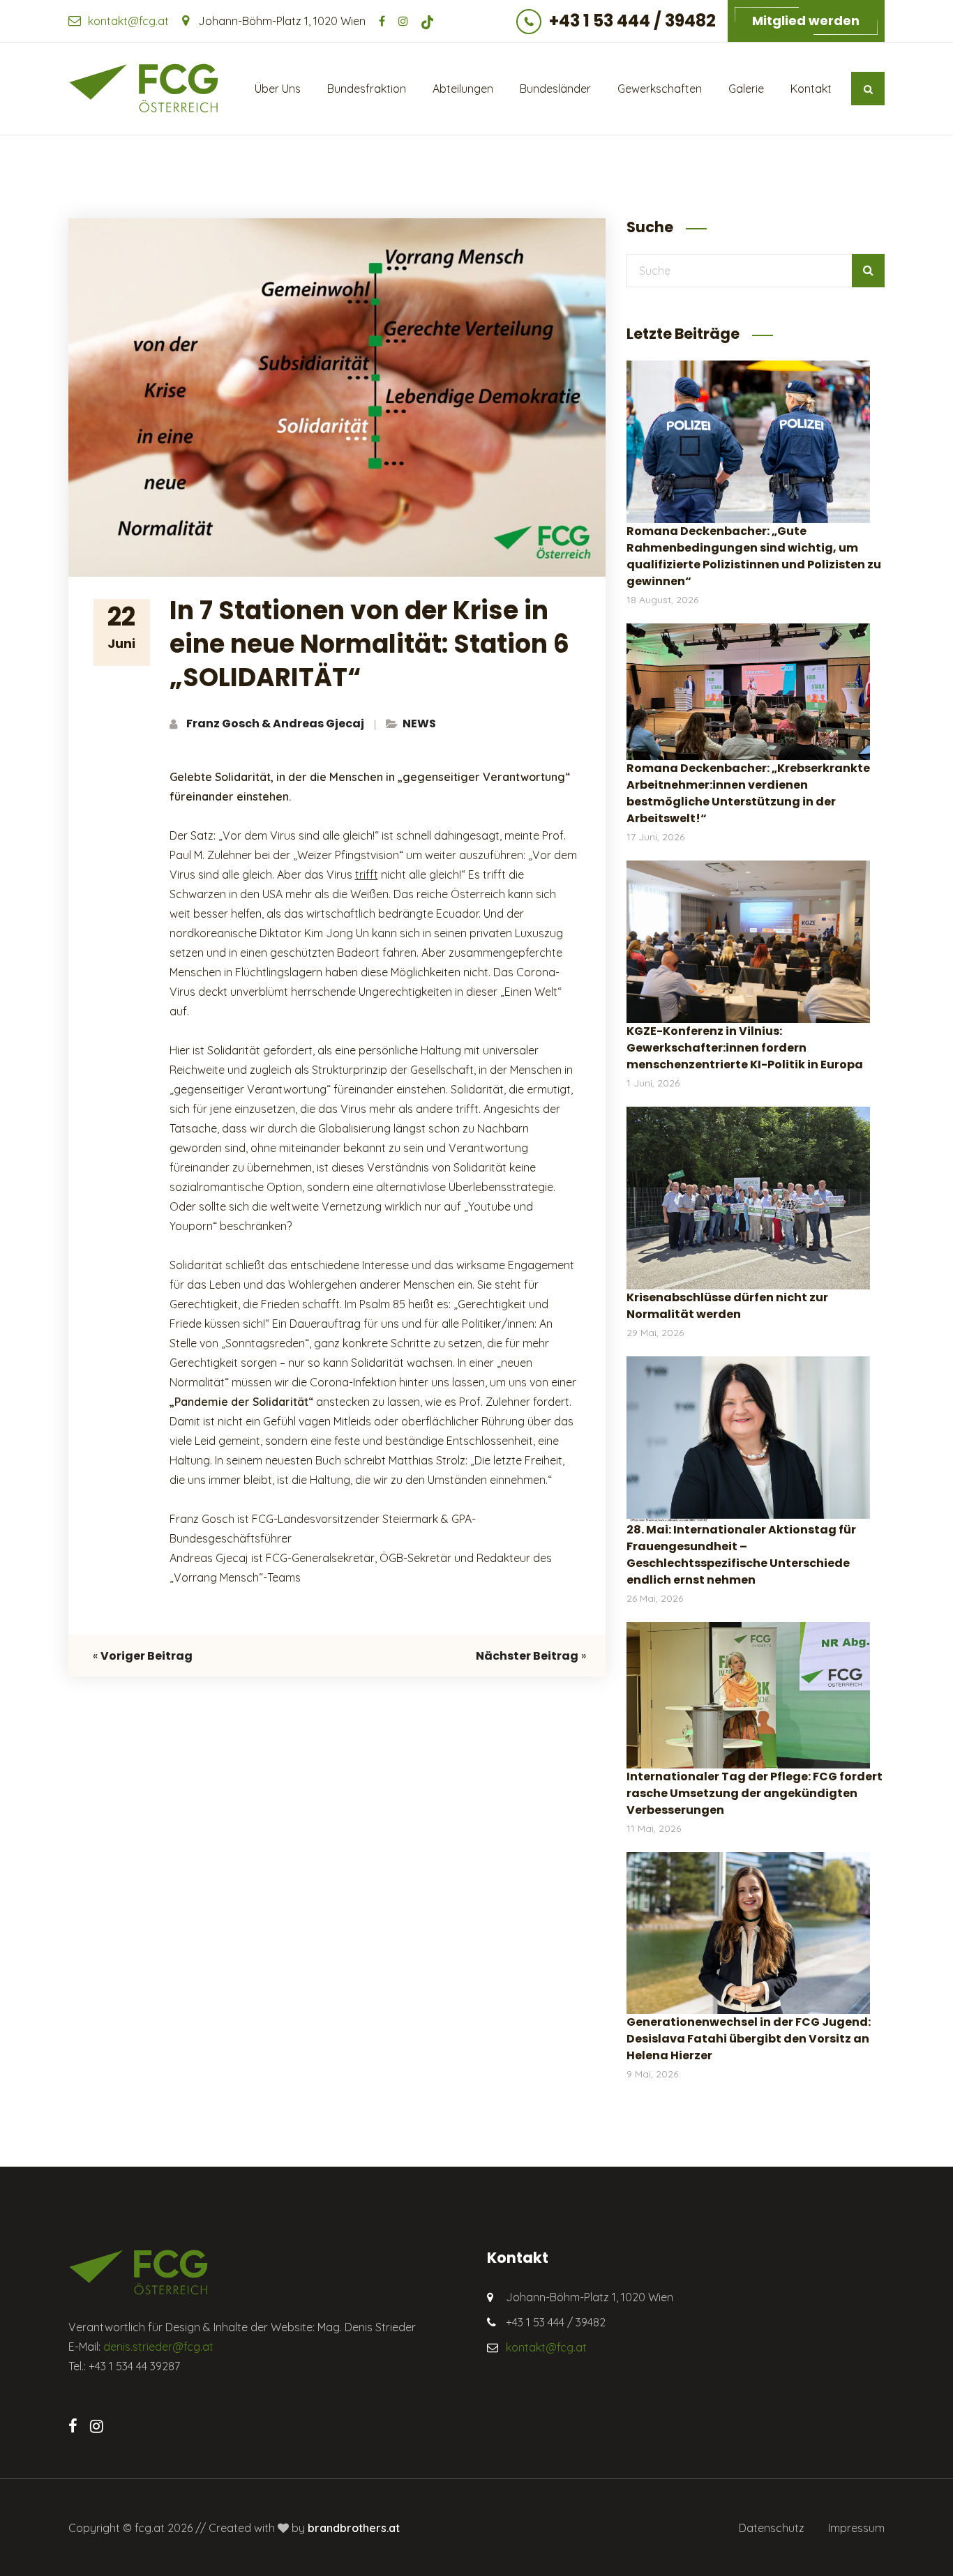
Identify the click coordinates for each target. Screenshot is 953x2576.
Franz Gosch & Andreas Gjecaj (275, 723)
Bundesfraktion (367, 89)
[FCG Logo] (143, 88)
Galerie (746, 89)
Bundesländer (555, 89)
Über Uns (278, 89)
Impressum (856, 2528)
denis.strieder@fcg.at (158, 2347)
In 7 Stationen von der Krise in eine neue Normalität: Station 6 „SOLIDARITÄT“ (369, 644)
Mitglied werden (806, 21)
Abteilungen (463, 89)
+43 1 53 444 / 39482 (632, 21)
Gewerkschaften (660, 89)
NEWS (419, 723)
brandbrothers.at (354, 2528)
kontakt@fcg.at (128, 21)
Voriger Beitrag (147, 1656)
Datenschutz (772, 2528)
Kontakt (811, 89)
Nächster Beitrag (527, 1656)
